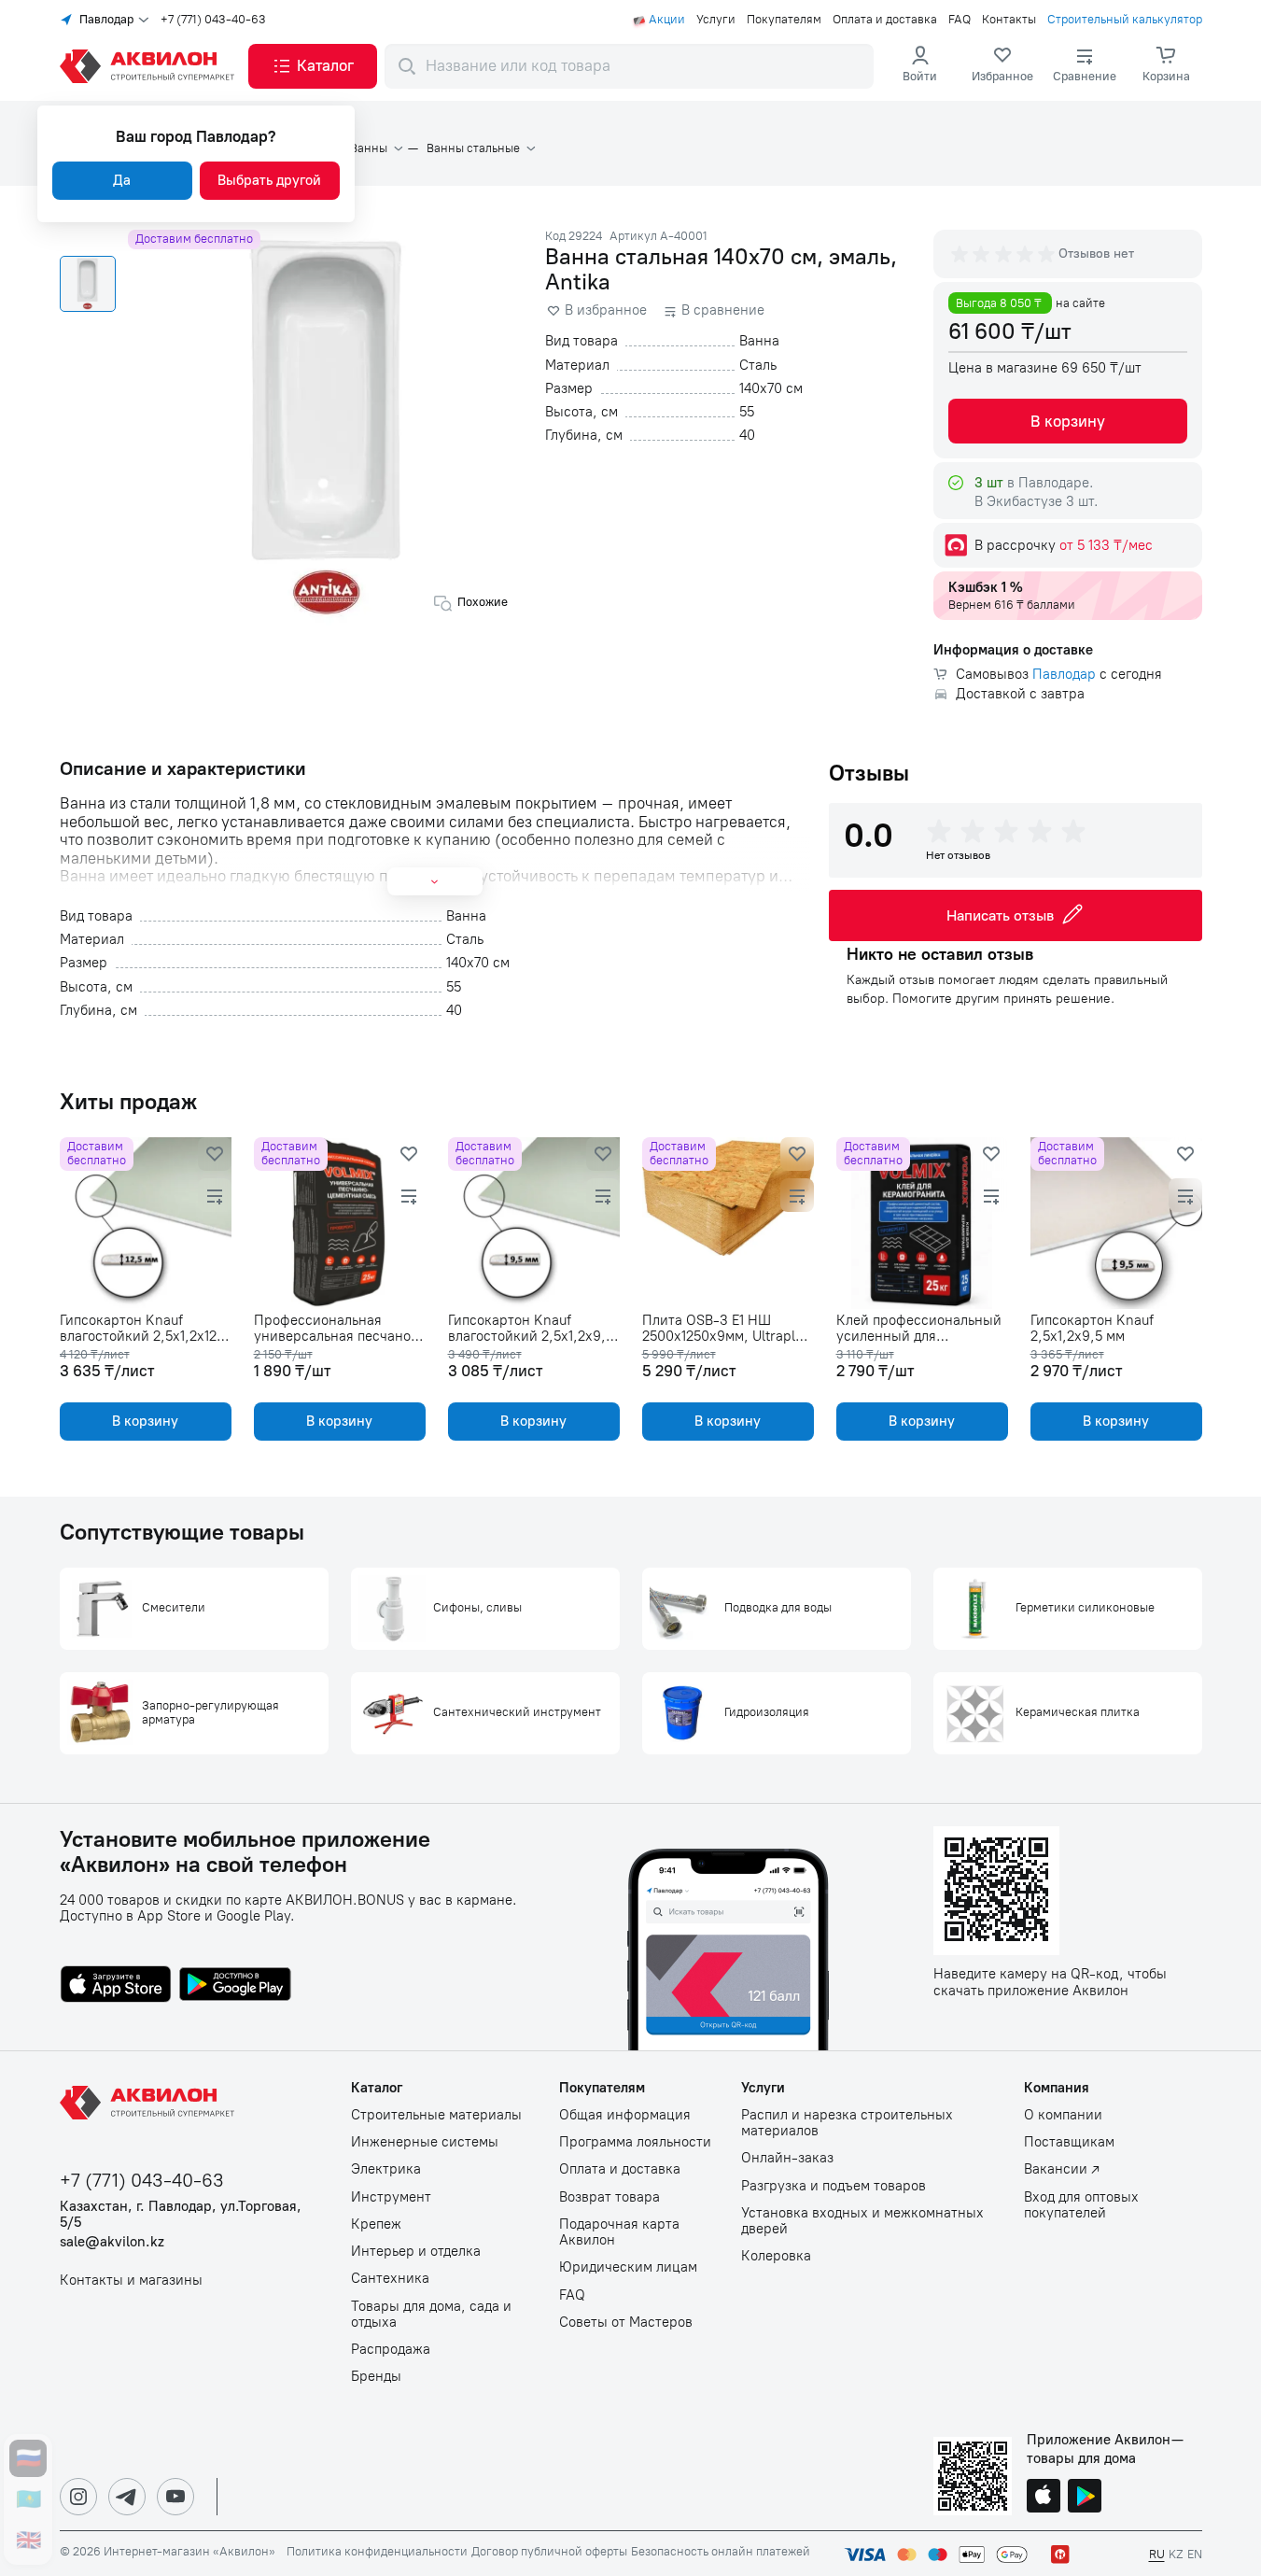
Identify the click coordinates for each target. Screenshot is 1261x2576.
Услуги (716, 20)
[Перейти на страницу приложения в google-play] (235, 1986)
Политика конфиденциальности (377, 2552)
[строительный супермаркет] (150, 66)
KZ (1176, 2554)
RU (1157, 2554)
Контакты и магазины (131, 2280)
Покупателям (784, 20)
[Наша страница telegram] (127, 2497)
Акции (667, 20)
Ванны (369, 148)
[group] (1004, 254)
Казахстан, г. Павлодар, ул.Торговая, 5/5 (181, 2215)
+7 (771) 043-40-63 (213, 20)
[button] (313, 66)
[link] (1002, 66)
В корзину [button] (1068, 421)
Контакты (1009, 20)
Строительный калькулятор (1125, 20)
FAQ (960, 20)
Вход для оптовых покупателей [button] (1081, 2205)
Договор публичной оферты (549, 2552)
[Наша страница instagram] (78, 2497)
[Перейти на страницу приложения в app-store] (116, 1986)
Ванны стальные (473, 148)
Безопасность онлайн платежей (721, 2552)
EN (1195, 2554)
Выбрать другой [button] (269, 180)
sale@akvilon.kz (112, 2242)
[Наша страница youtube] (175, 2497)
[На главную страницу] (150, 2103)
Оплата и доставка (885, 20)
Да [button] (122, 180)
